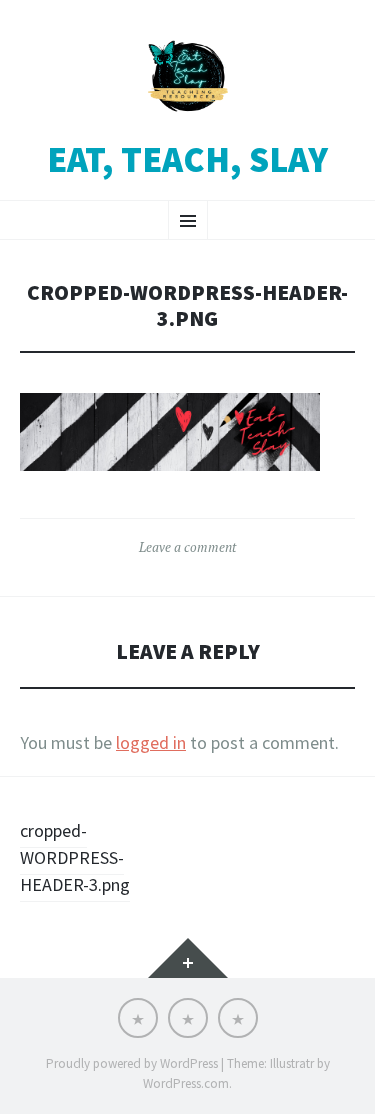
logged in (151, 742)
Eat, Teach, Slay (187, 160)
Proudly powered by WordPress (132, 1063)
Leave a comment (187, 547)
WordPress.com (186, 1083)
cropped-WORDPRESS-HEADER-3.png (75, 857)
